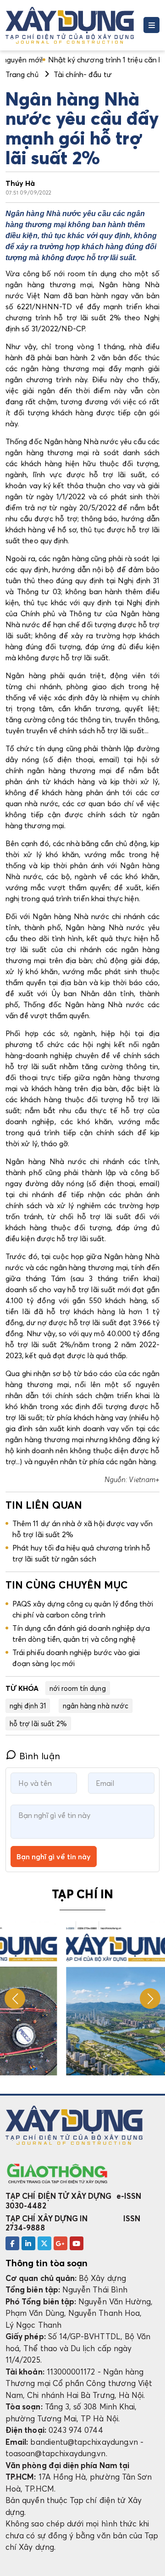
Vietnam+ (144, 1479)
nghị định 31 (28, 1706)
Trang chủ (22, 74)
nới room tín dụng (78, 1688)
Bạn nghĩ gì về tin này (54, 1857)
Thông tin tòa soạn (47, 2263)
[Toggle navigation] (151, 25)
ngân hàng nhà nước (96, 1706)
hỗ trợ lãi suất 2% (38, 1723)
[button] (150, 1999)
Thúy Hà (20, 183)
